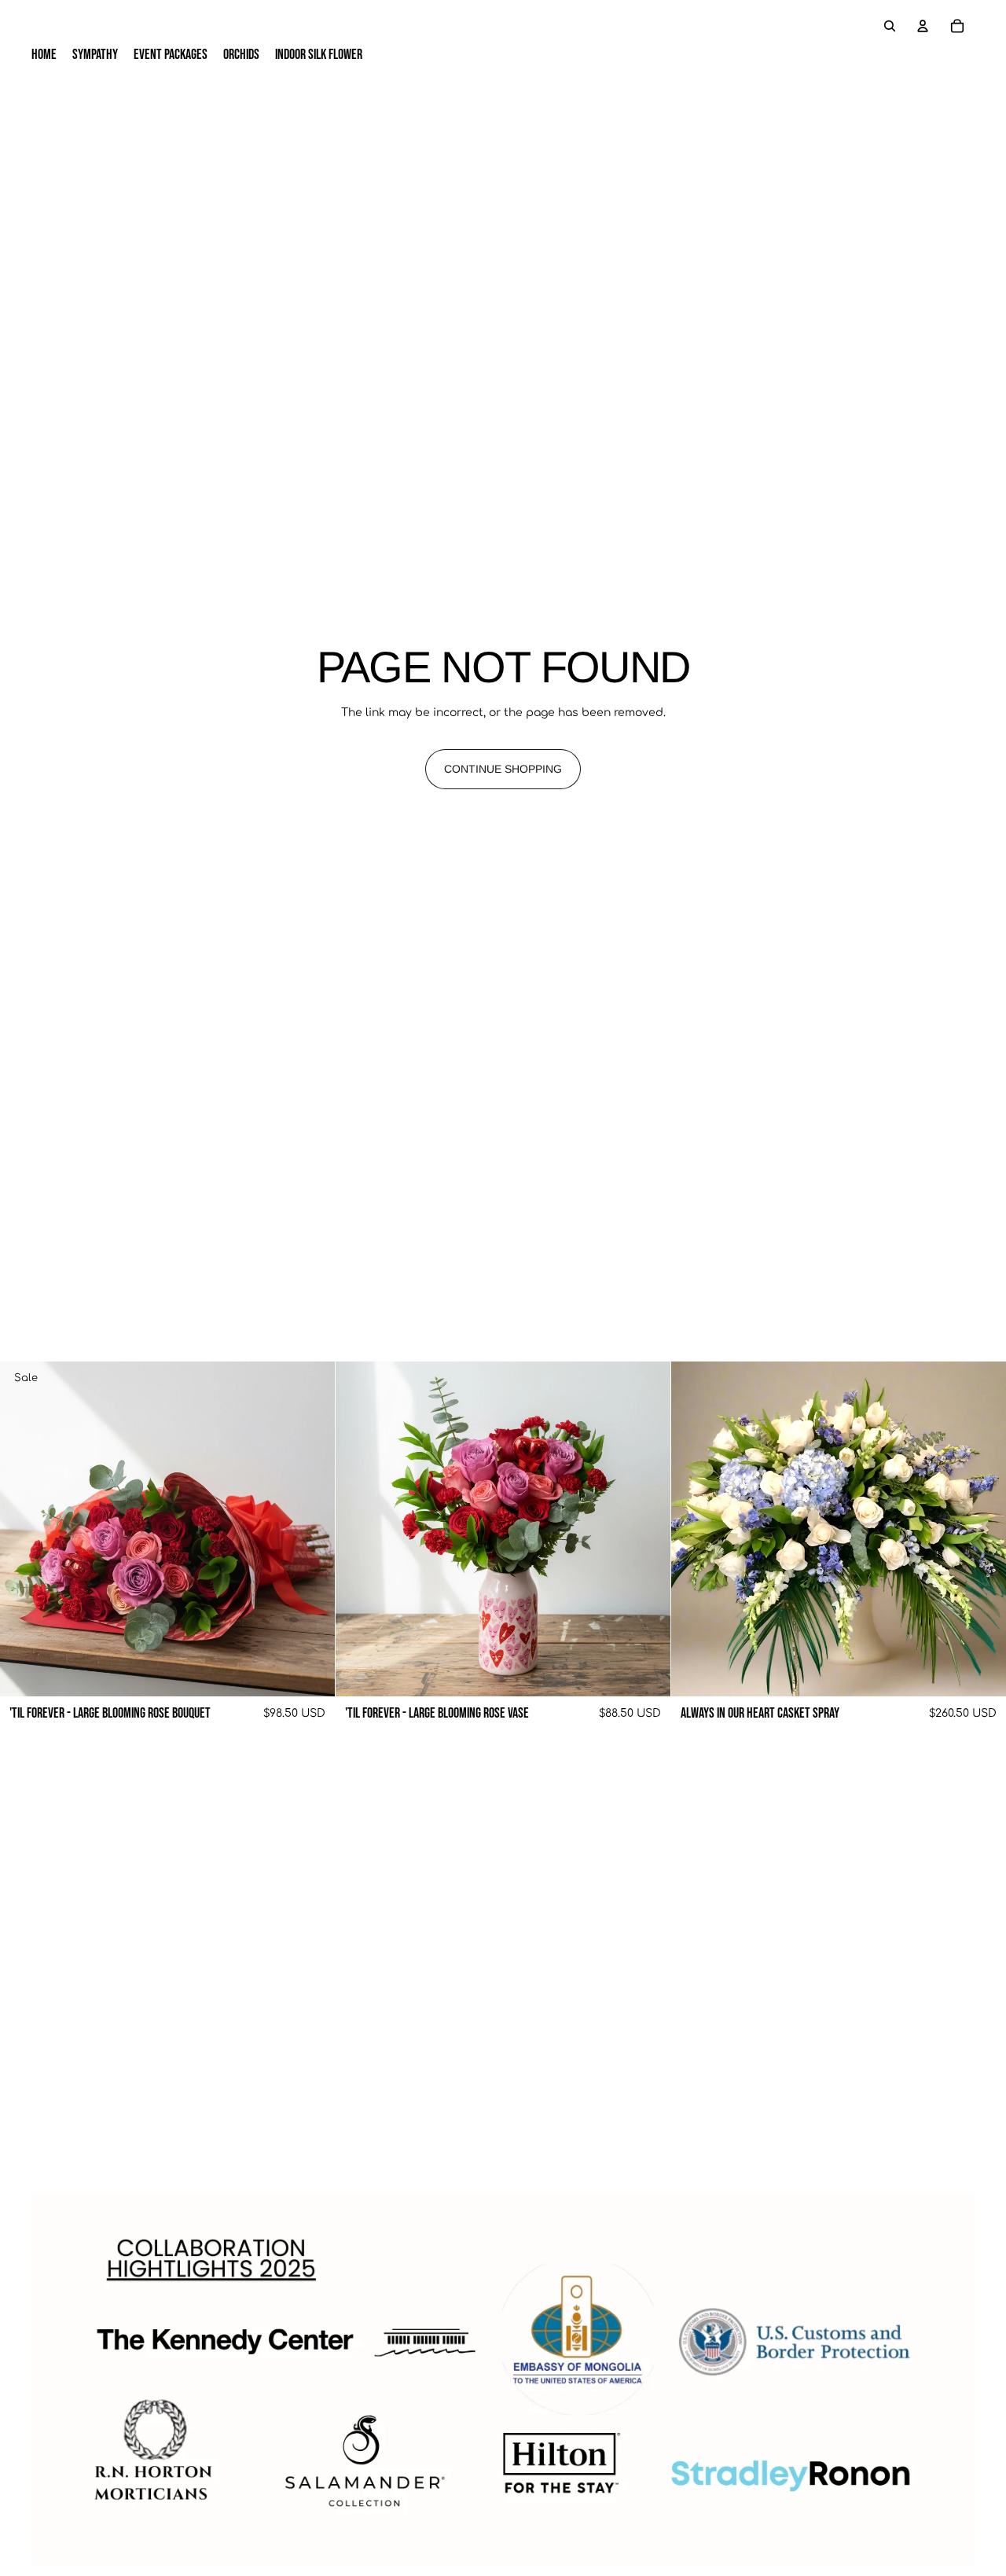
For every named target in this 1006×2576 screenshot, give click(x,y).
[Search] (890, 26)
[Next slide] (311, 1529)
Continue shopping (503, 769)
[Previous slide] (24, 1529)
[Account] (923, 26)
